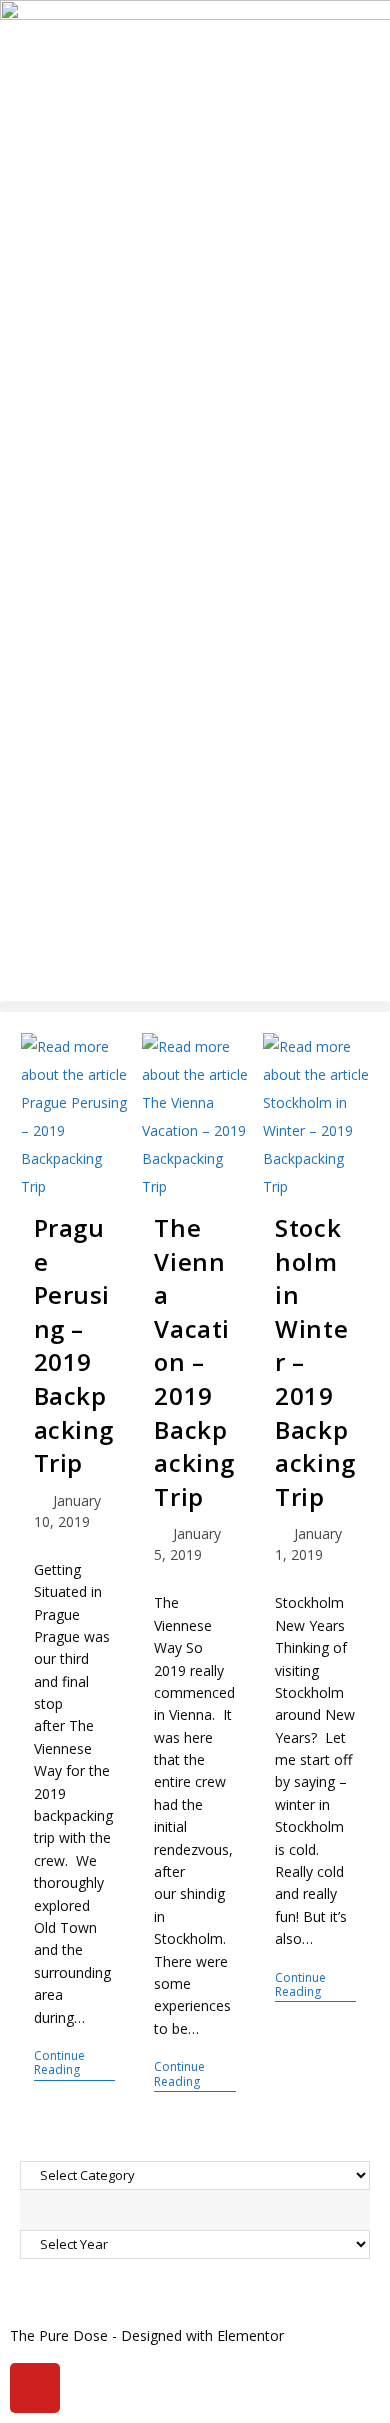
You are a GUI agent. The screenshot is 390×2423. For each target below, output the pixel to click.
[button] (195, 1006)
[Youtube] (35, 2388)
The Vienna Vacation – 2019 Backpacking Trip (194, 1362)
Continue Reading (74, 2063)
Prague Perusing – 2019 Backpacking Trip (74, 1345)
